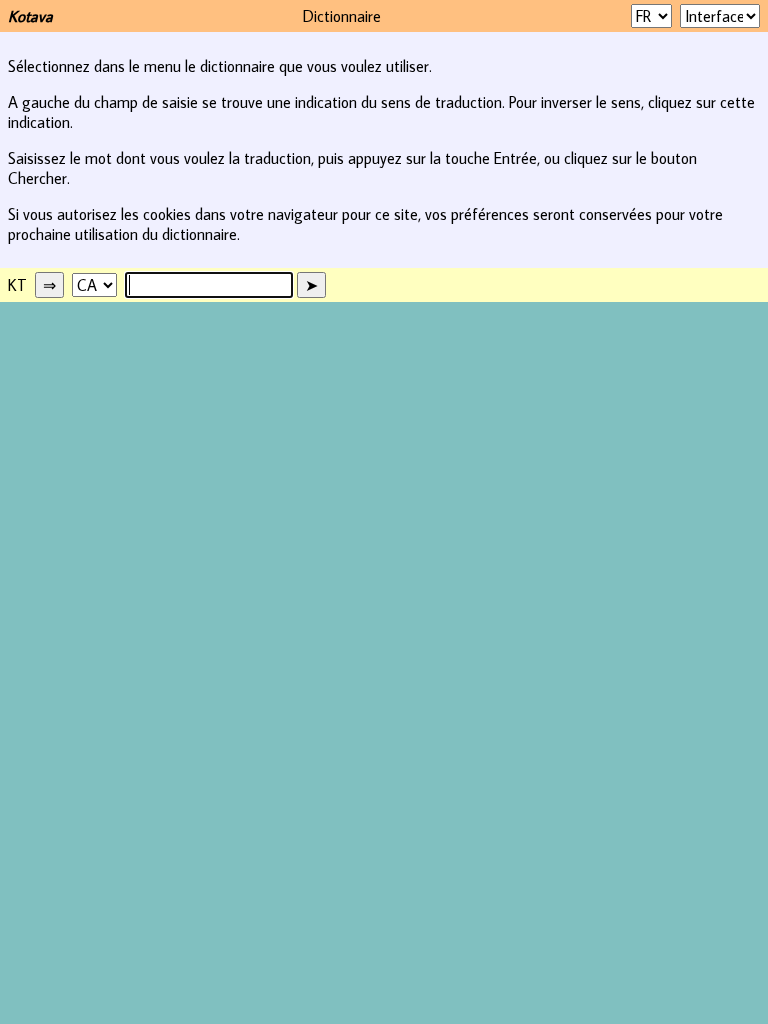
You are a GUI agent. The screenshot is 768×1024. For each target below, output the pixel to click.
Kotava (30, 16)
